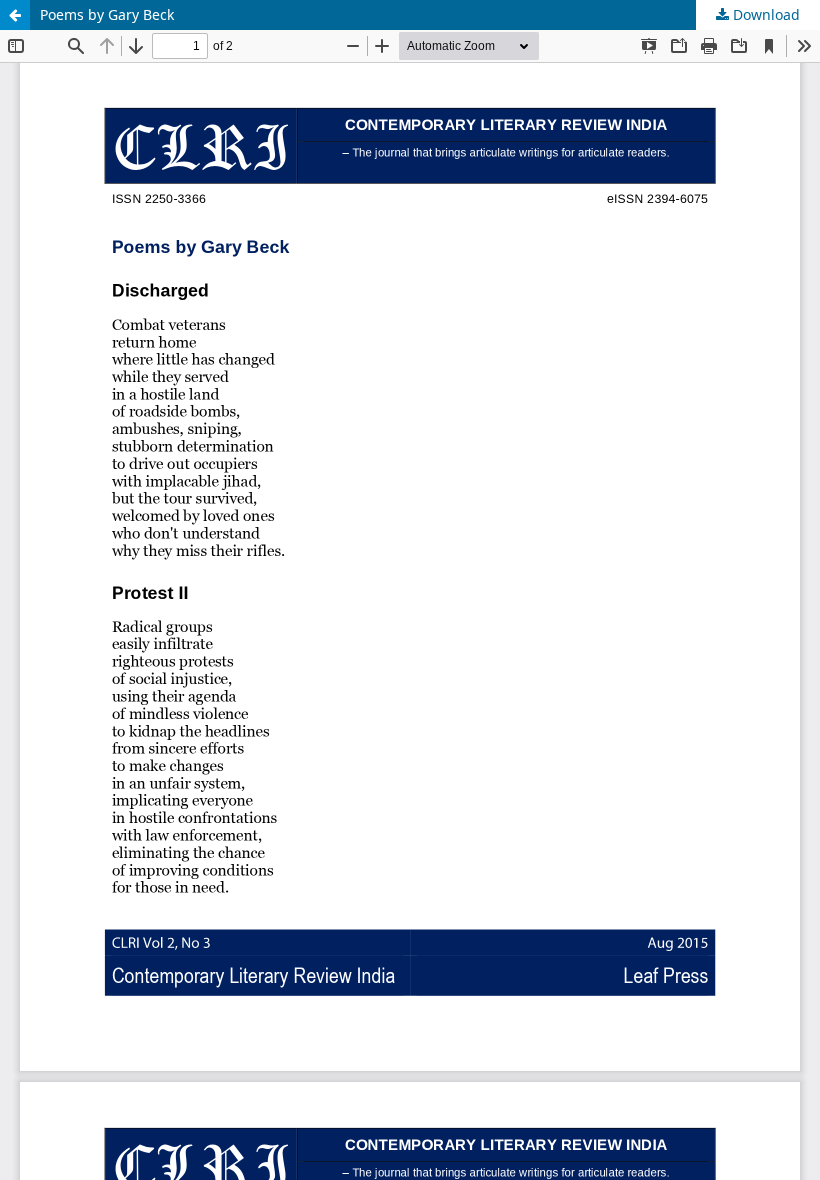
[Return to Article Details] (15, 15)
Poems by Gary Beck (107, 14)
